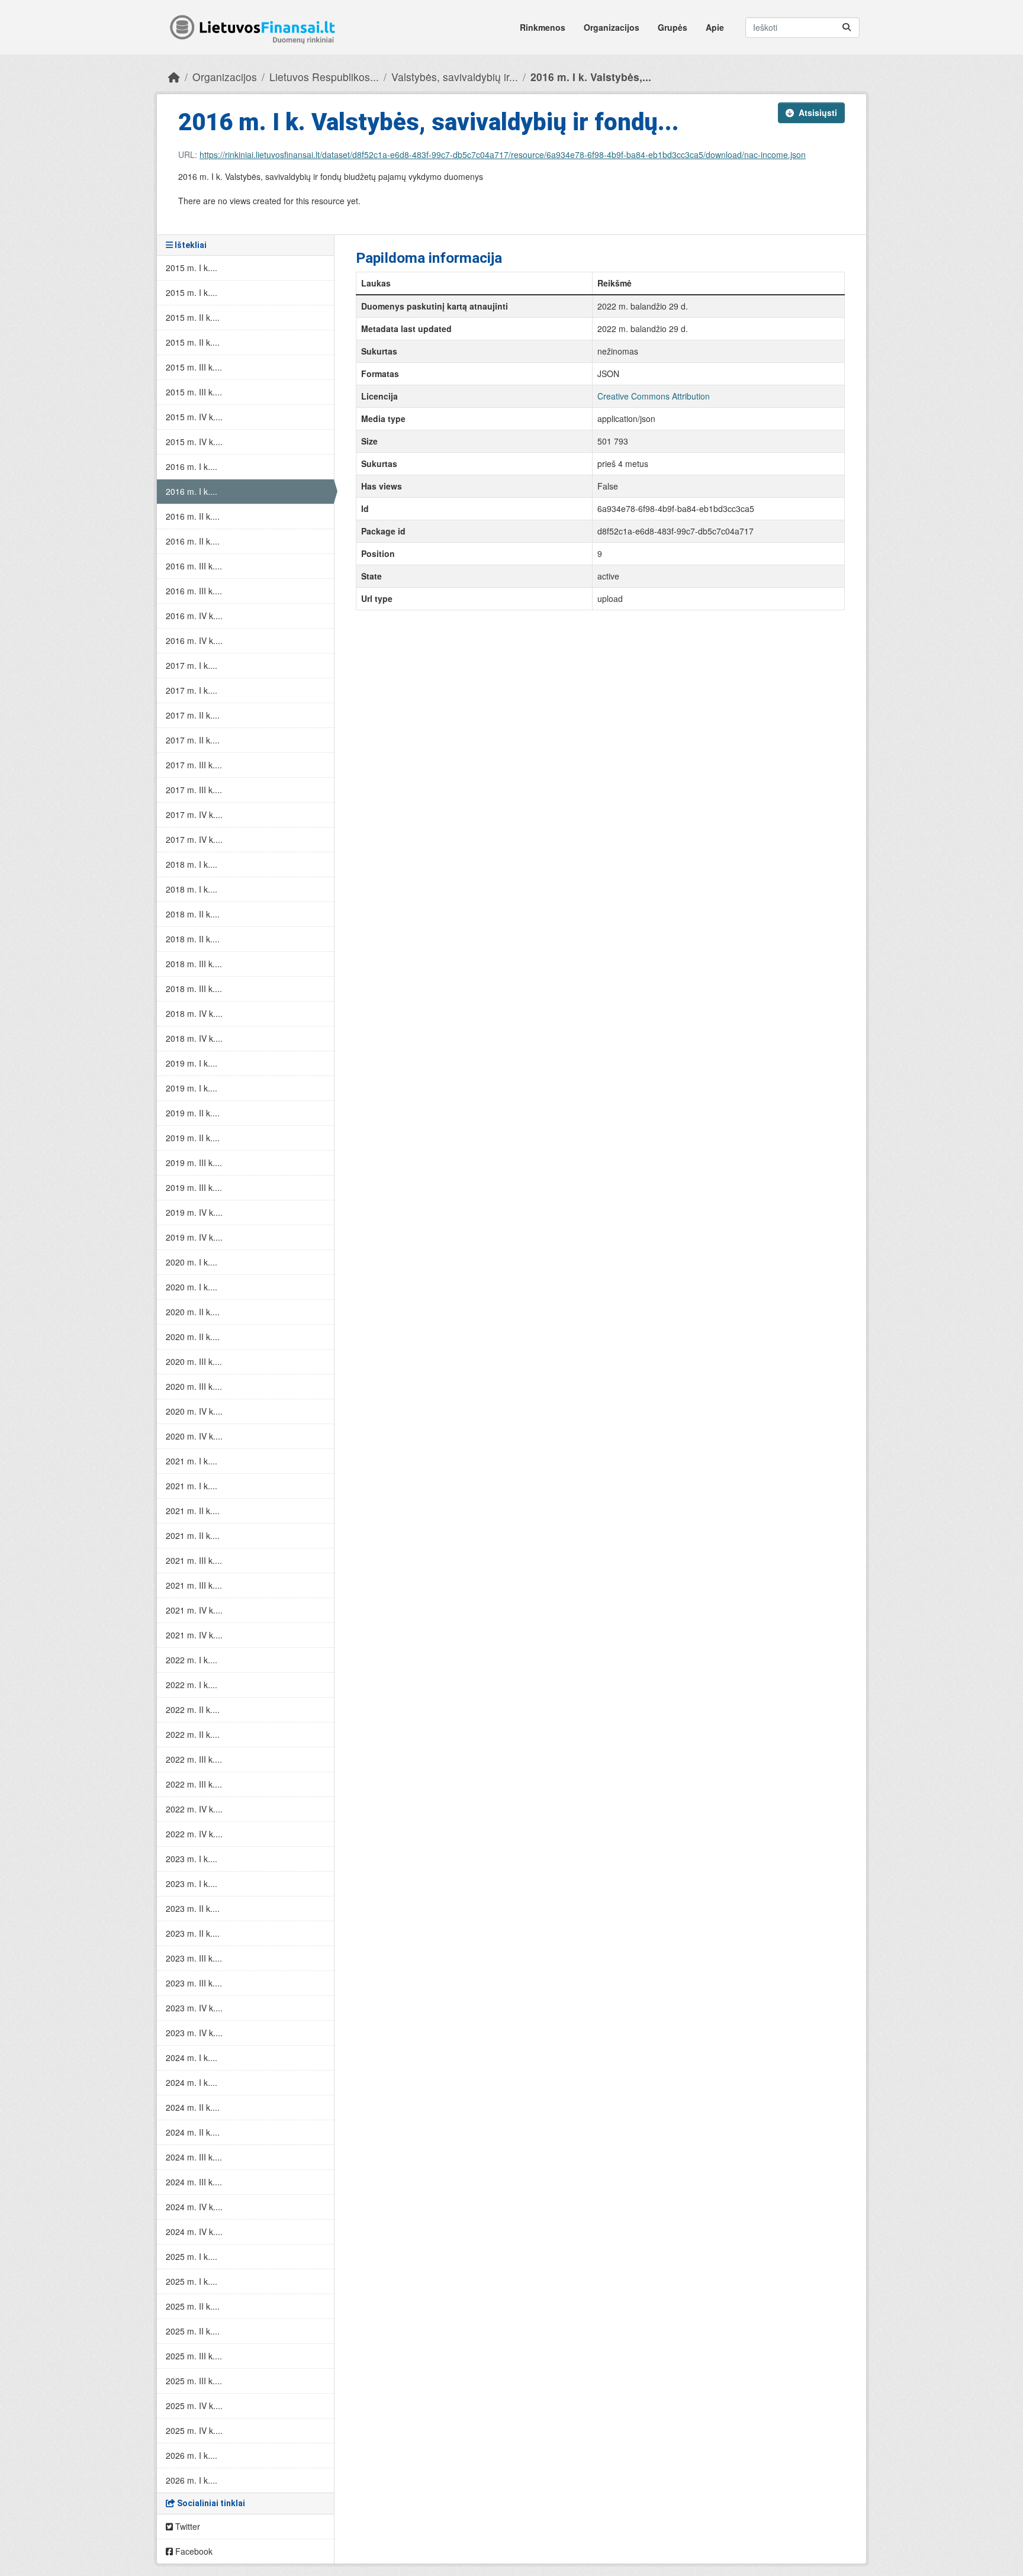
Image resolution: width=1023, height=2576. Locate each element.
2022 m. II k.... (193, 1709)
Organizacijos (612, 27)
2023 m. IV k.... (194, 2008)
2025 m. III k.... (194, 2356)
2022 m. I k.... (192, 1660)
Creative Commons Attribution (654, 396)
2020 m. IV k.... (194, 1411)
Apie (715, 27)
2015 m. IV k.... (194, 417)
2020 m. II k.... (193, 1312)
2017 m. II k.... (193, 715)
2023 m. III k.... (194, 1958)
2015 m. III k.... (194, 367)
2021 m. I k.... (192, 1461)
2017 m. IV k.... (194, 814)
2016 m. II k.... (193, 516)
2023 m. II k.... (193, 1908)
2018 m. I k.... (192, 864)
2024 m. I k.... (192, 2057)
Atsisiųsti (818, 112)
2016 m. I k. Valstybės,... (591, 77)
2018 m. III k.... (194, 964)
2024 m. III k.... (194, 2157)
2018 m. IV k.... (194, 1013)
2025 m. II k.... (193, 2306)
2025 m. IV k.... (194, 2406)
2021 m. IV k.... (194, 1610)
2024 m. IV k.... (194, 2207)
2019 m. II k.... (193, 1113)
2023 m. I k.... (192, 1859)
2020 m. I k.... (192, 1262)
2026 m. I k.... (192, 2455)
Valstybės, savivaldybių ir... (455, 77)
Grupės (673, 27)
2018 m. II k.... (193, 914)
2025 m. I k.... (192, 2256)
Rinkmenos (543, 27)
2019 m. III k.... (194, 1163)
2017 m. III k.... (194, 765)
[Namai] (174, 77)
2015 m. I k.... (192, 268)
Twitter (186, 2526)
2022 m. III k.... (194, 1759)
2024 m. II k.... (193, 2107)
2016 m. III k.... (194, 566)
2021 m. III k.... (194, 1560)
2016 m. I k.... (192, 466)
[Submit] (847, 28)
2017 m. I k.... (192, 665)
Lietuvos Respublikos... (324, 77)
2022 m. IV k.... (194, 1809)
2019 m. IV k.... (194, 1212)
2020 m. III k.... (194, 1361)
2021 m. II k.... (193, 1511)
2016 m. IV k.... (194, 616)
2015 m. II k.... (193, 317)
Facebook (193, 2551)
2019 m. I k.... (192, 1063)
